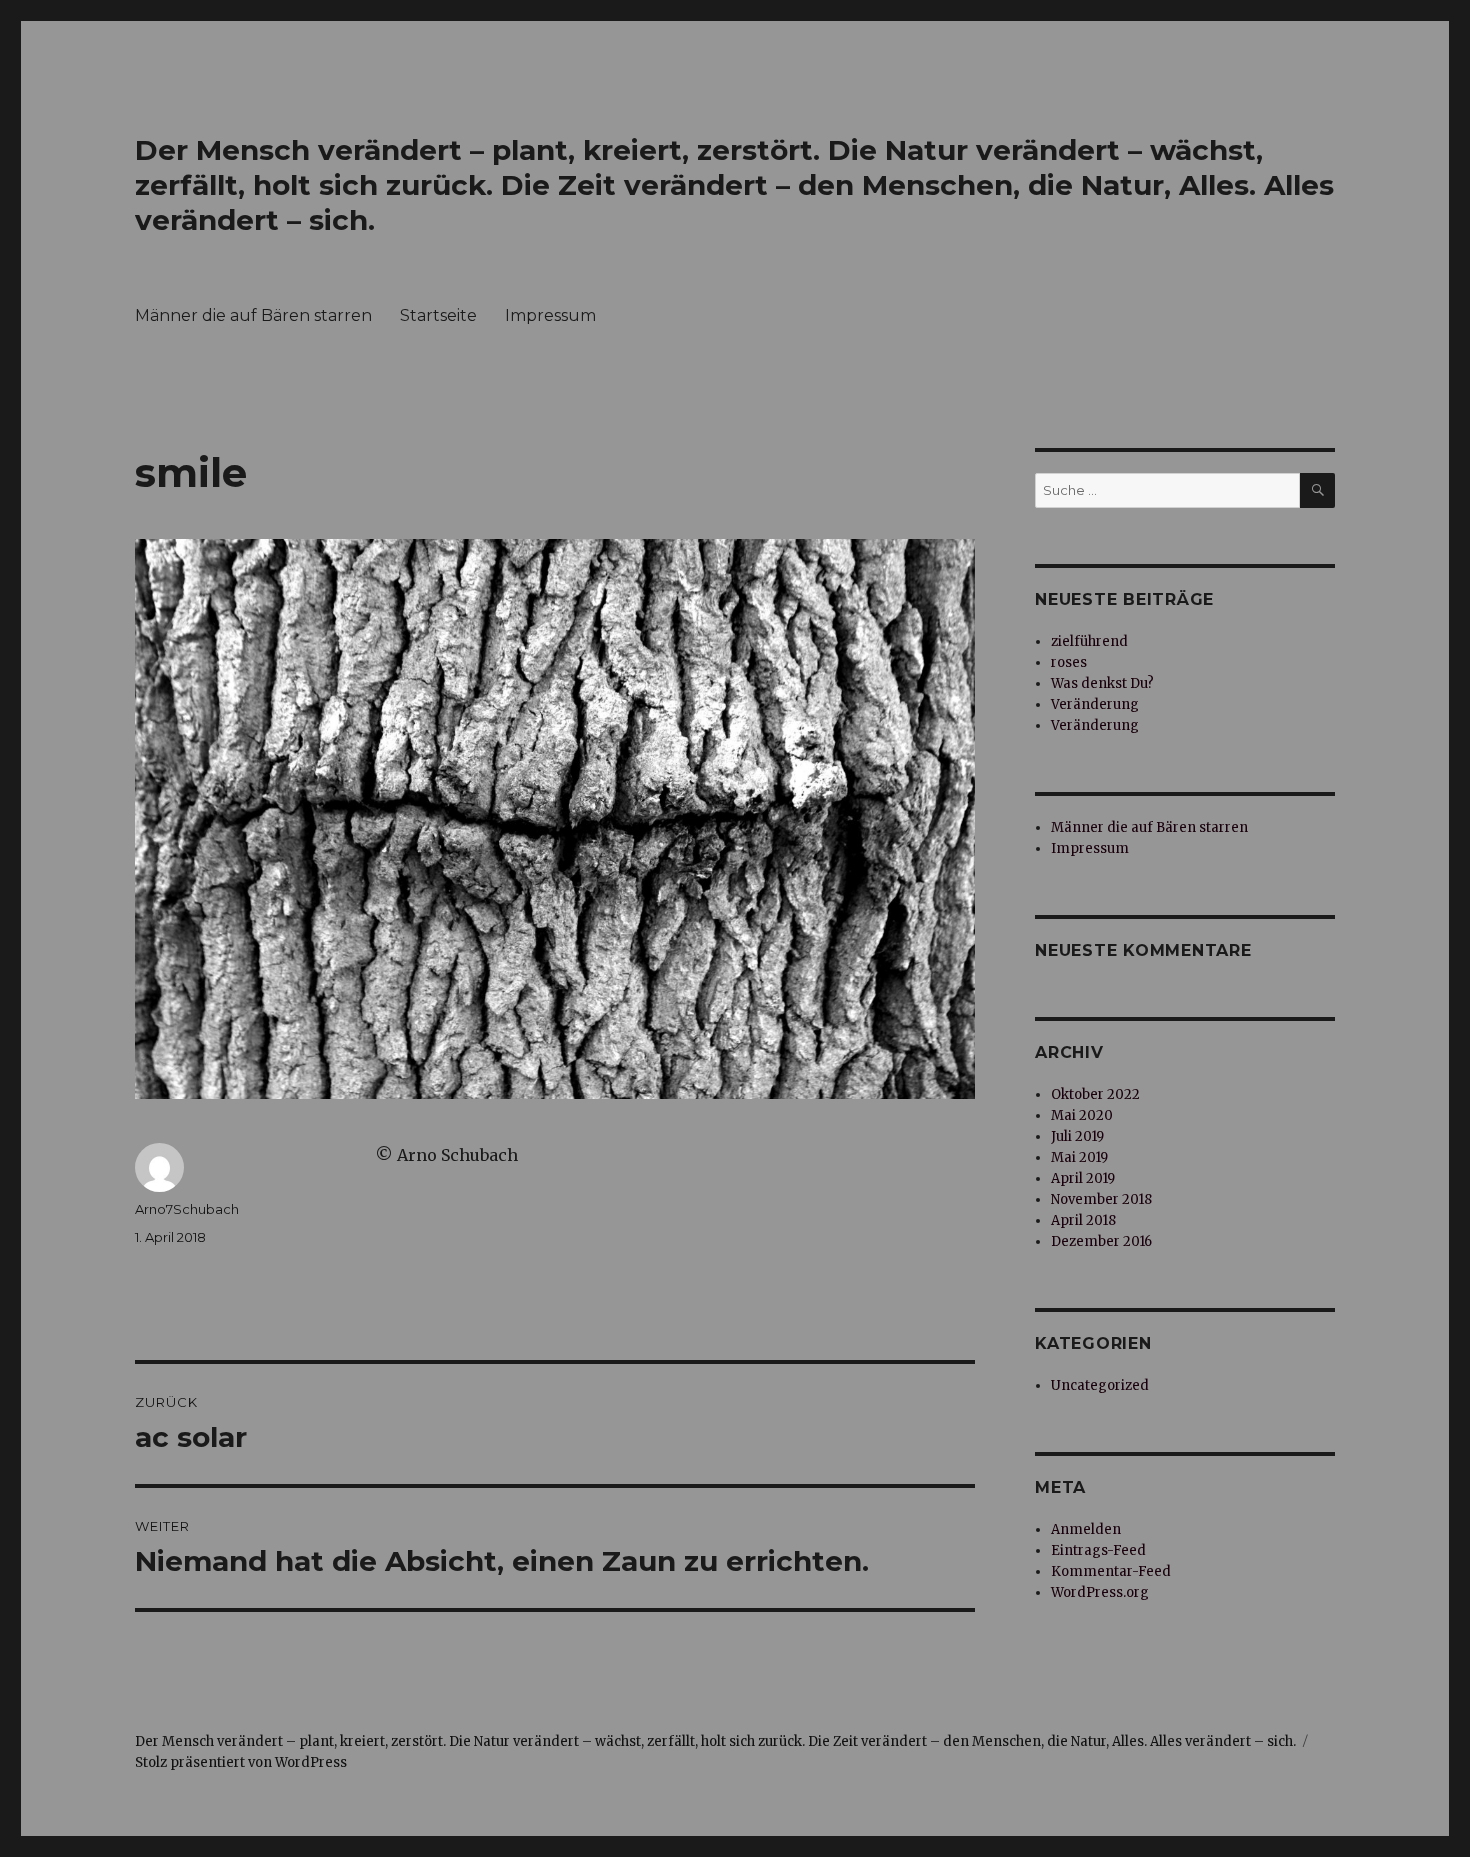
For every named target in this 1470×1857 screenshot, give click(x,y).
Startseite (438, 315)
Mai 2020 (1082, 1115)
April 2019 (1083, 1178)
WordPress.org (1100, 1592)
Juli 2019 (1077, 1136)
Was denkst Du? (1102, 683)
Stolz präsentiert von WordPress (241, 1762)
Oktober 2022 (1095, 1094)
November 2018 (1101, 1199)
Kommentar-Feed (1111, 1571)
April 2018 (1083, 1220)
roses (1069, 662)
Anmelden (1086, 1529)
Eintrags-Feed (1098, 1550)
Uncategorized (1100, 1385)
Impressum (550, 315)
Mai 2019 (1079, 1157)
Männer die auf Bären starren (253, 315)
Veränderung (1095, 704)
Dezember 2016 (1101, 1241)
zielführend (1089, 641)
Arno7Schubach (187, 1209)
